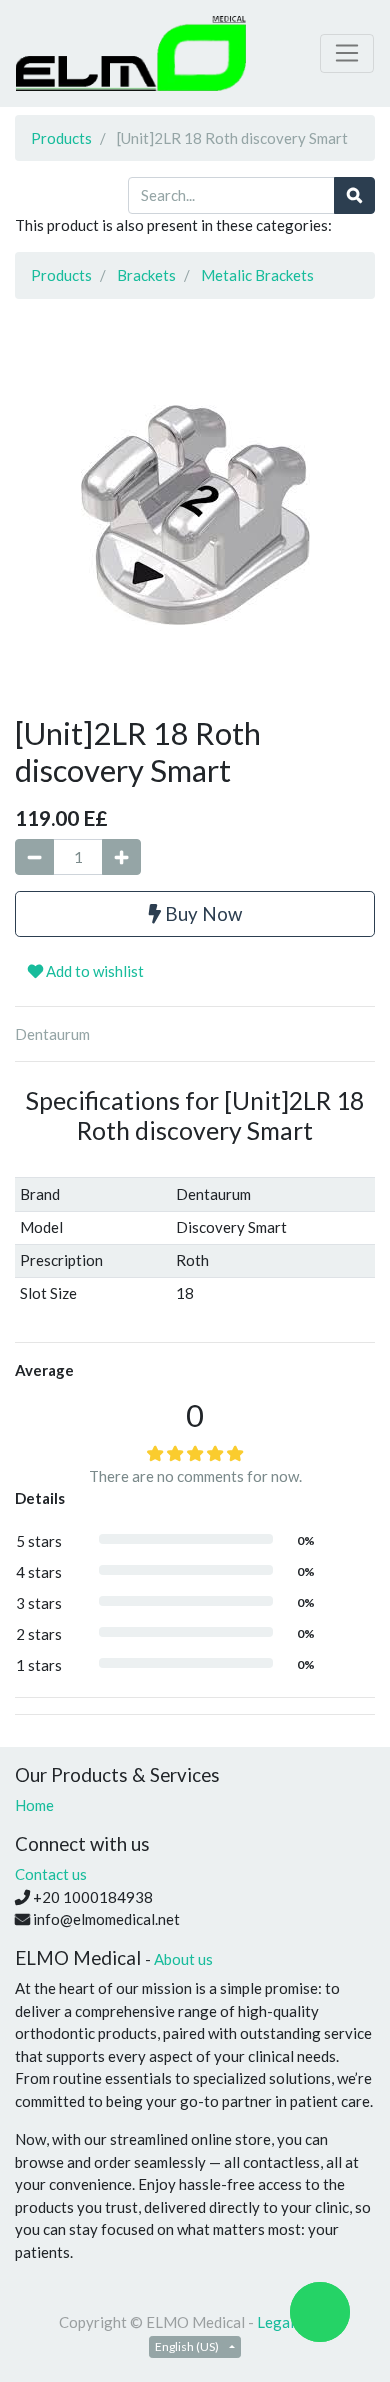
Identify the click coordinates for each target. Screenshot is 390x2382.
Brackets (146, 275)
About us (183, 1959)
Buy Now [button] (201, 913)
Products (61, 138)
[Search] (354, 195)
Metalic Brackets (257, 275)
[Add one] (121, 857)
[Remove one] (34, 857)
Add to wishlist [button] (93, 971)
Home (34, 1805)
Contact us (51, 1874)
